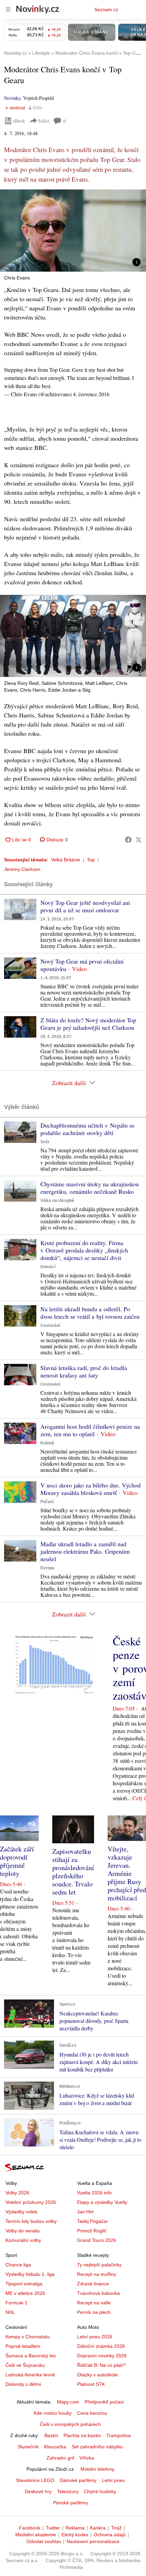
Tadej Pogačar (93, 2221)
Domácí (48, 1267)
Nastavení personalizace (93, 2541)
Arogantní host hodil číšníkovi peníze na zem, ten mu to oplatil (90, 1430)
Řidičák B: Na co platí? (101, 2365)
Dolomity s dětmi (23, 2384)
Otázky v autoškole (97, 2375)
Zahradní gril (60, 2458)
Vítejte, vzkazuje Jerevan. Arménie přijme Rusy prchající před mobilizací (127, 1873)
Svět (45, 1142)
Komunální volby (23, 2240)
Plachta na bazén (82, 2435)
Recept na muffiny (97, 2274)
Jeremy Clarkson (22, 869)
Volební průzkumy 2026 (31, 2202)
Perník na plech (94, 2312)
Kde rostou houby (53, 2413)
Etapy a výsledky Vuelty (102, 2202)
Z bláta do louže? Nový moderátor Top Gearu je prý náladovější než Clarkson (88, 1024)
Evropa (47, 1568)
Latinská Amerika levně (30, 2375)
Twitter (53, 2528)
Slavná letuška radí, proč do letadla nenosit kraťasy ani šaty (84, 1371)
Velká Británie (66, 860)
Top (91, 860)
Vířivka (87, 2458)
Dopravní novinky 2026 (102, 2356)
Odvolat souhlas (44, 2541)
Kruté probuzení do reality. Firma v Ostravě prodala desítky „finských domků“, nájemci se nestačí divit (84, 1250)
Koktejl (47, 1443)
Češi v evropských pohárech (70, 2424)
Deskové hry (38, 2491)
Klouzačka (55, 2447)
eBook (19, 121)
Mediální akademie (36, 2535)
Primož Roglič (92, 2231)
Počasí (47, 1502)
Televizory (68, 2491)
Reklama (75, 2528)
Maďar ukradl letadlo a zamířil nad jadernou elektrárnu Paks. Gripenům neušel (85, 1551)
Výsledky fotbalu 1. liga (30, 2274)
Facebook (30, 2528)
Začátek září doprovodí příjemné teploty (17, 1861)
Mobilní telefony (97, 2469)
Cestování (50, 1326)
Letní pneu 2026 (95, 2337)
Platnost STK (91, 2384)
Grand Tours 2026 (97, 2240)
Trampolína (118, 2435)
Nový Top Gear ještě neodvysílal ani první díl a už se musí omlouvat (85, 906)
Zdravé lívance (93, 2284)
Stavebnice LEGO (35, 2480)
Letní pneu (113, 2480)
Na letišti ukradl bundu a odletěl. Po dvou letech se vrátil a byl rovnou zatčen (90, 1313)
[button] (73, 231)
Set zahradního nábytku (97, 2447)
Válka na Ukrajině (57, 1201)
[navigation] (8, 10)
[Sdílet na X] (139, 840)
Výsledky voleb (21, 2212)
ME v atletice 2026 (25, 2293)
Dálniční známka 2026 (101, 2346)
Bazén (51, 2435)
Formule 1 (16, 2303)
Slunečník (28, 2447)
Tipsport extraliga (24, 2284)
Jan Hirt (85, 2212)
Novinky (12, 98)
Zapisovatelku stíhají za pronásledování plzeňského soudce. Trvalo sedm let (73, 1872)
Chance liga (18, 2265)
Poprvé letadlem (23, 2346)
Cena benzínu (92, 2413)
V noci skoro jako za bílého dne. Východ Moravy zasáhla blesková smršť (90, 1489)
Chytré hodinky (100, 2491)
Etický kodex (75, 2535)
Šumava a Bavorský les (31, 2356)
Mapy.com (68, 2402)
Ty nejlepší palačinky (99, 2265)
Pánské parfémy (70, 2503)
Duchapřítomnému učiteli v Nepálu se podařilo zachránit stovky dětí (87, 1129)
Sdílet (44, 121)
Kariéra (98, 2528)
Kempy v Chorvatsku (28, 2337)
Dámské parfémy (78, 2480)
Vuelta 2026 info (94, 2193)
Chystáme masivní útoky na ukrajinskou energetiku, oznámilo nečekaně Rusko (90, 1188)
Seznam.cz (106, 10)
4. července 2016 (91, 394)
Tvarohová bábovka (98, 2293)
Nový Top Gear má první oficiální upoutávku (82, 965)
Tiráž (116, 2528)
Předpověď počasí (104, 2402)
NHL (10, 2312)
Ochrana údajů (110, 2535)
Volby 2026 (17, 2193)
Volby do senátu (23, 2231)
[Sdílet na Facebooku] (128, 840)
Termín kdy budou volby (31, 2221)
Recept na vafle (94, 2303)
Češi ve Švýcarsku (25, 2365)
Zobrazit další (69, 1083)
